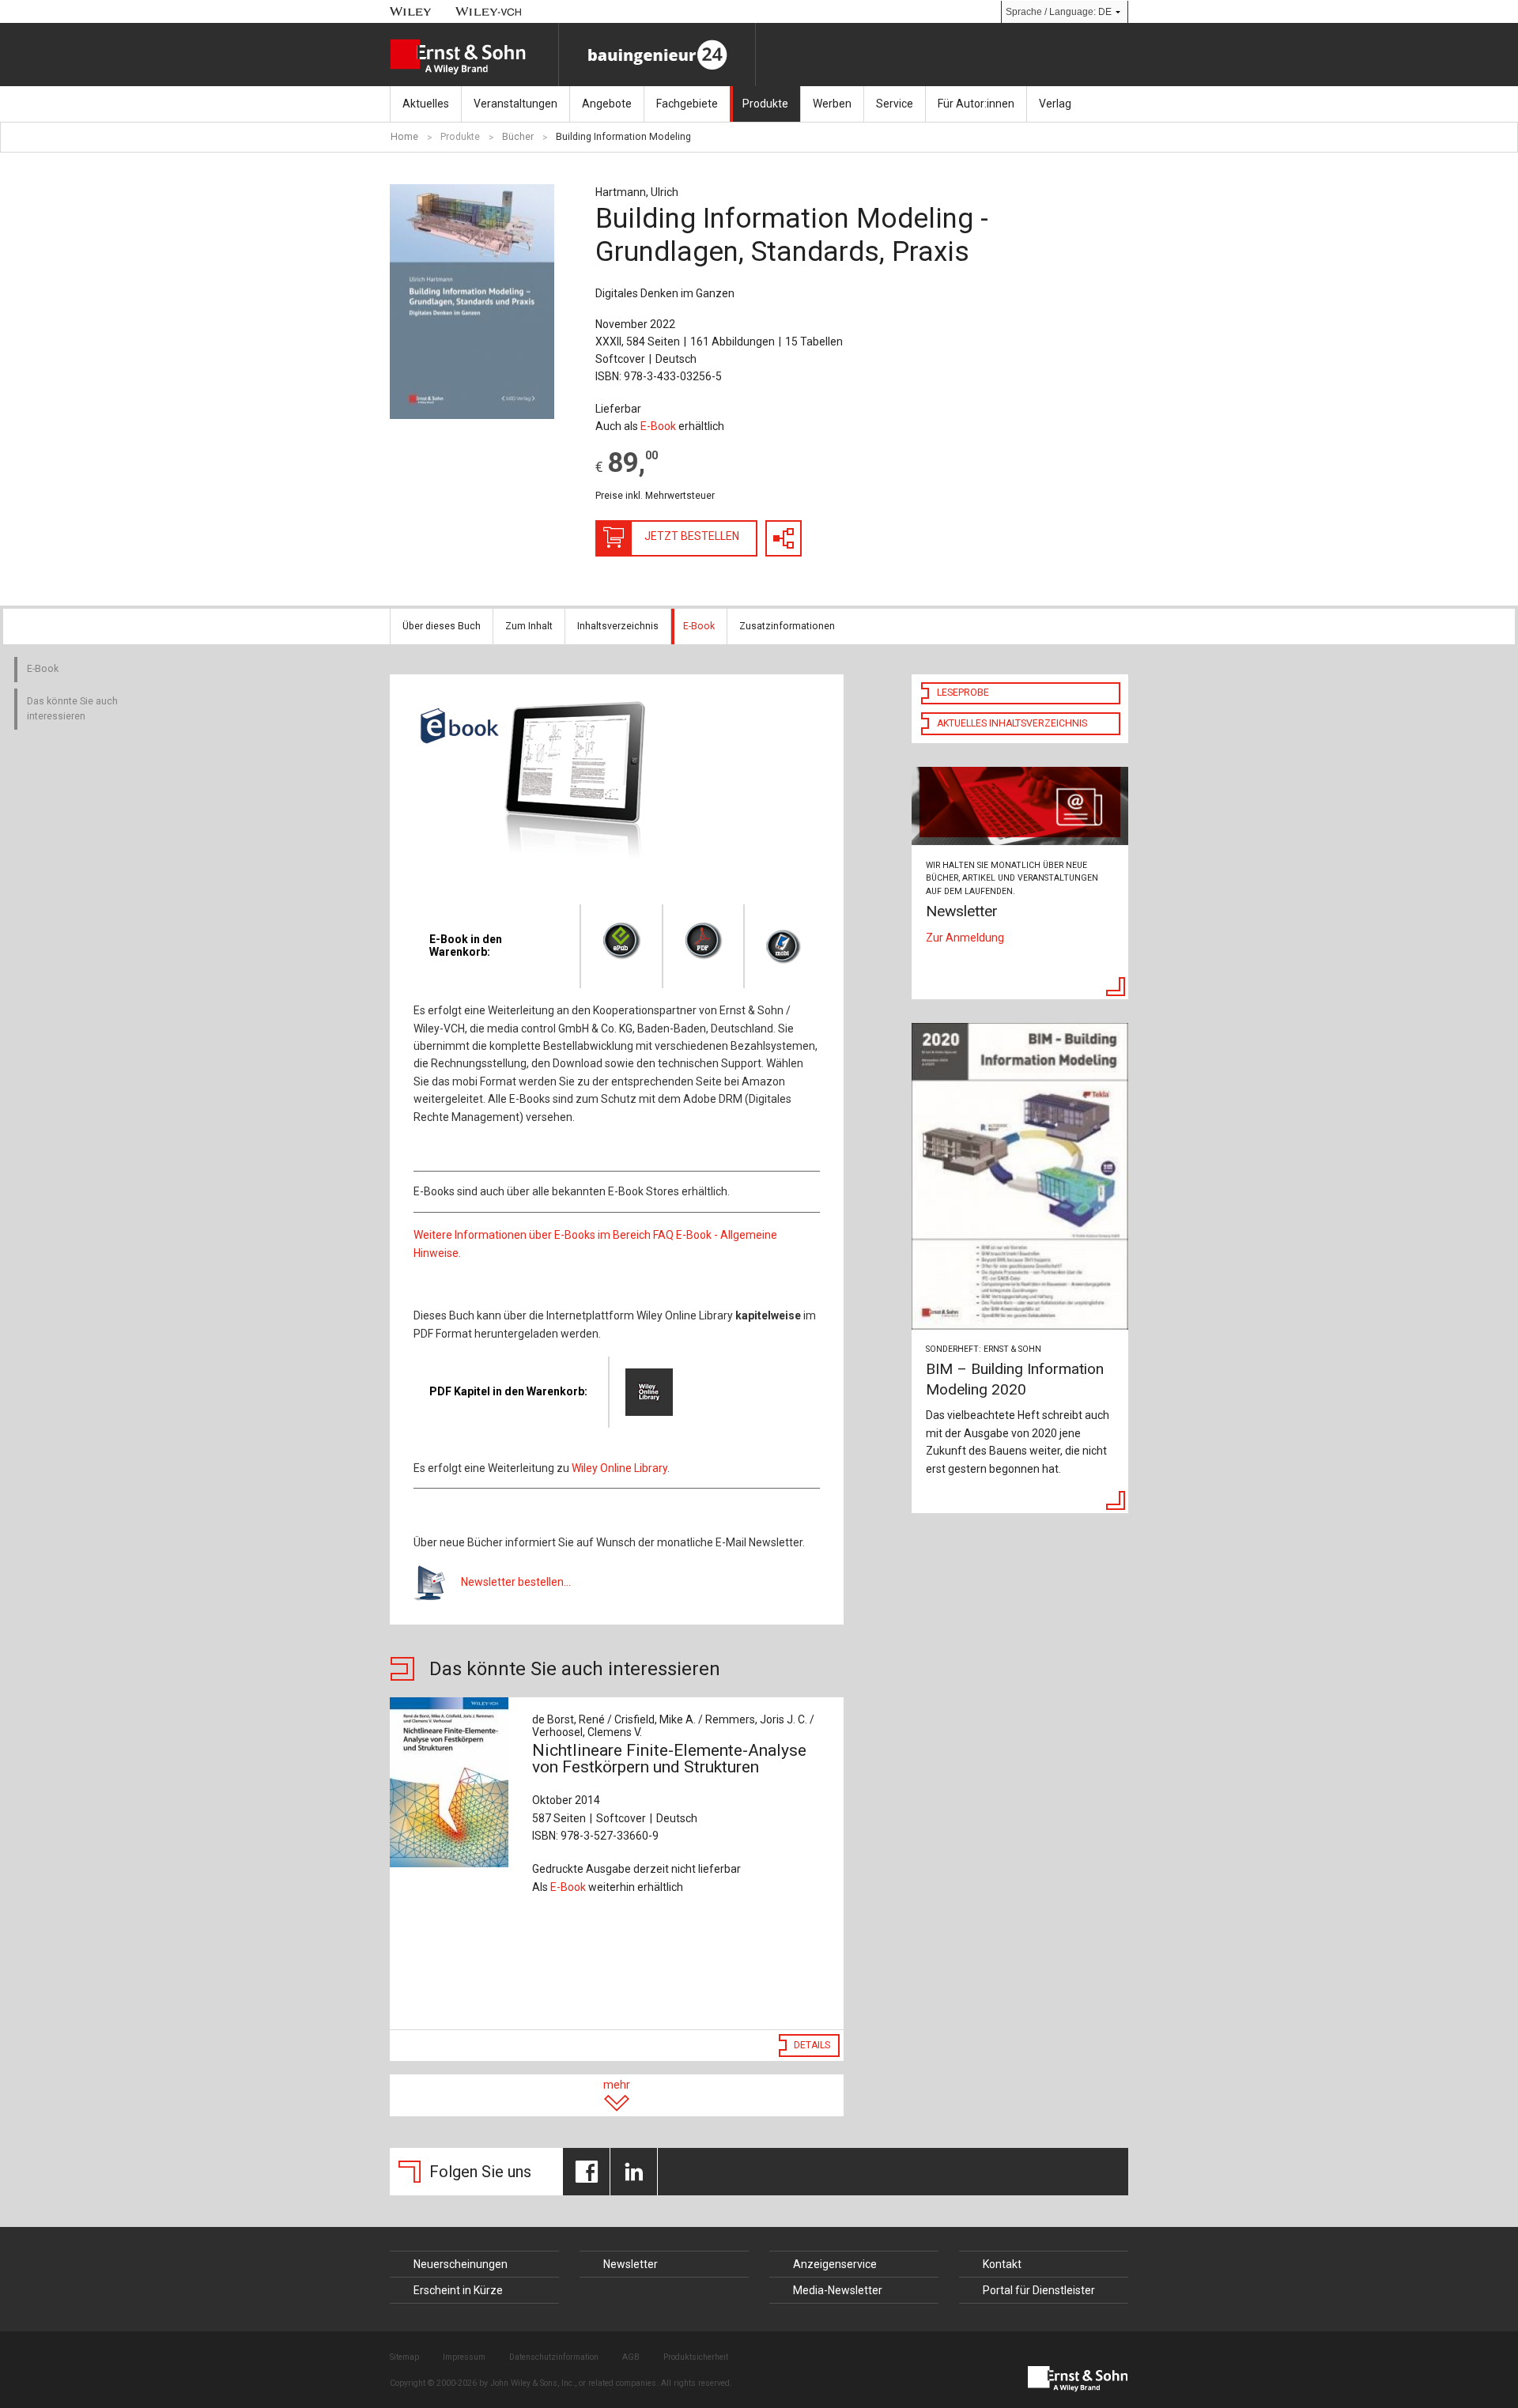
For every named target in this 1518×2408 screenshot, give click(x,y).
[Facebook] (586, 2172)
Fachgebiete (687, 104)
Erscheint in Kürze (458, 2290)
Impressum (464, 2357)
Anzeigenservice (835, 2264)
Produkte (765, 104)
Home (404, 137)
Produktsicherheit (696, 2357)
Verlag (1055, 104)
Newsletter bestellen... (516, 1582)
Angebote (607, 104)
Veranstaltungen (515, 104)
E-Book (658, 426)
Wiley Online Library (619, 1468)
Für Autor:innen (976, 104)
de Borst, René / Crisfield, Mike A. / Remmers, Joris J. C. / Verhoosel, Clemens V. (673, 1726)
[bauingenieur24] (657, 55)
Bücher (518, 137)
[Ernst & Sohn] (474, 57)
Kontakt (1002, 2264)
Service (895, 104)
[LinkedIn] (634, 2172)
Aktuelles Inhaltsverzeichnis (1012, 723)
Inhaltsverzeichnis (618, 626)
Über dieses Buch (442, 626)
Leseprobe (963, 693)
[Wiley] (411, 11)
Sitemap (404, 2357)
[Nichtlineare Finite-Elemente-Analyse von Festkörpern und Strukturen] (453, 1782)
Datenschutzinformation (554, 2357)
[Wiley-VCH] (489, 11)
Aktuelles (426, 104)
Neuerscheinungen (461, 2264)
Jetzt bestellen (692, 536)
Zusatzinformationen (787, 626)
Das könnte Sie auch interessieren (72, 709)
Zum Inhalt (529, 626)
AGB (631, 2357)
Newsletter (631, 2264)
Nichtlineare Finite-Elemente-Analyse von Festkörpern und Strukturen (669, 1759)
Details (812, 2045)
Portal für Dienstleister (1039, 2290)
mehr (617, 2085)
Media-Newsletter (838, 2290)
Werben (832, 104)
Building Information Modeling (623, 137)
